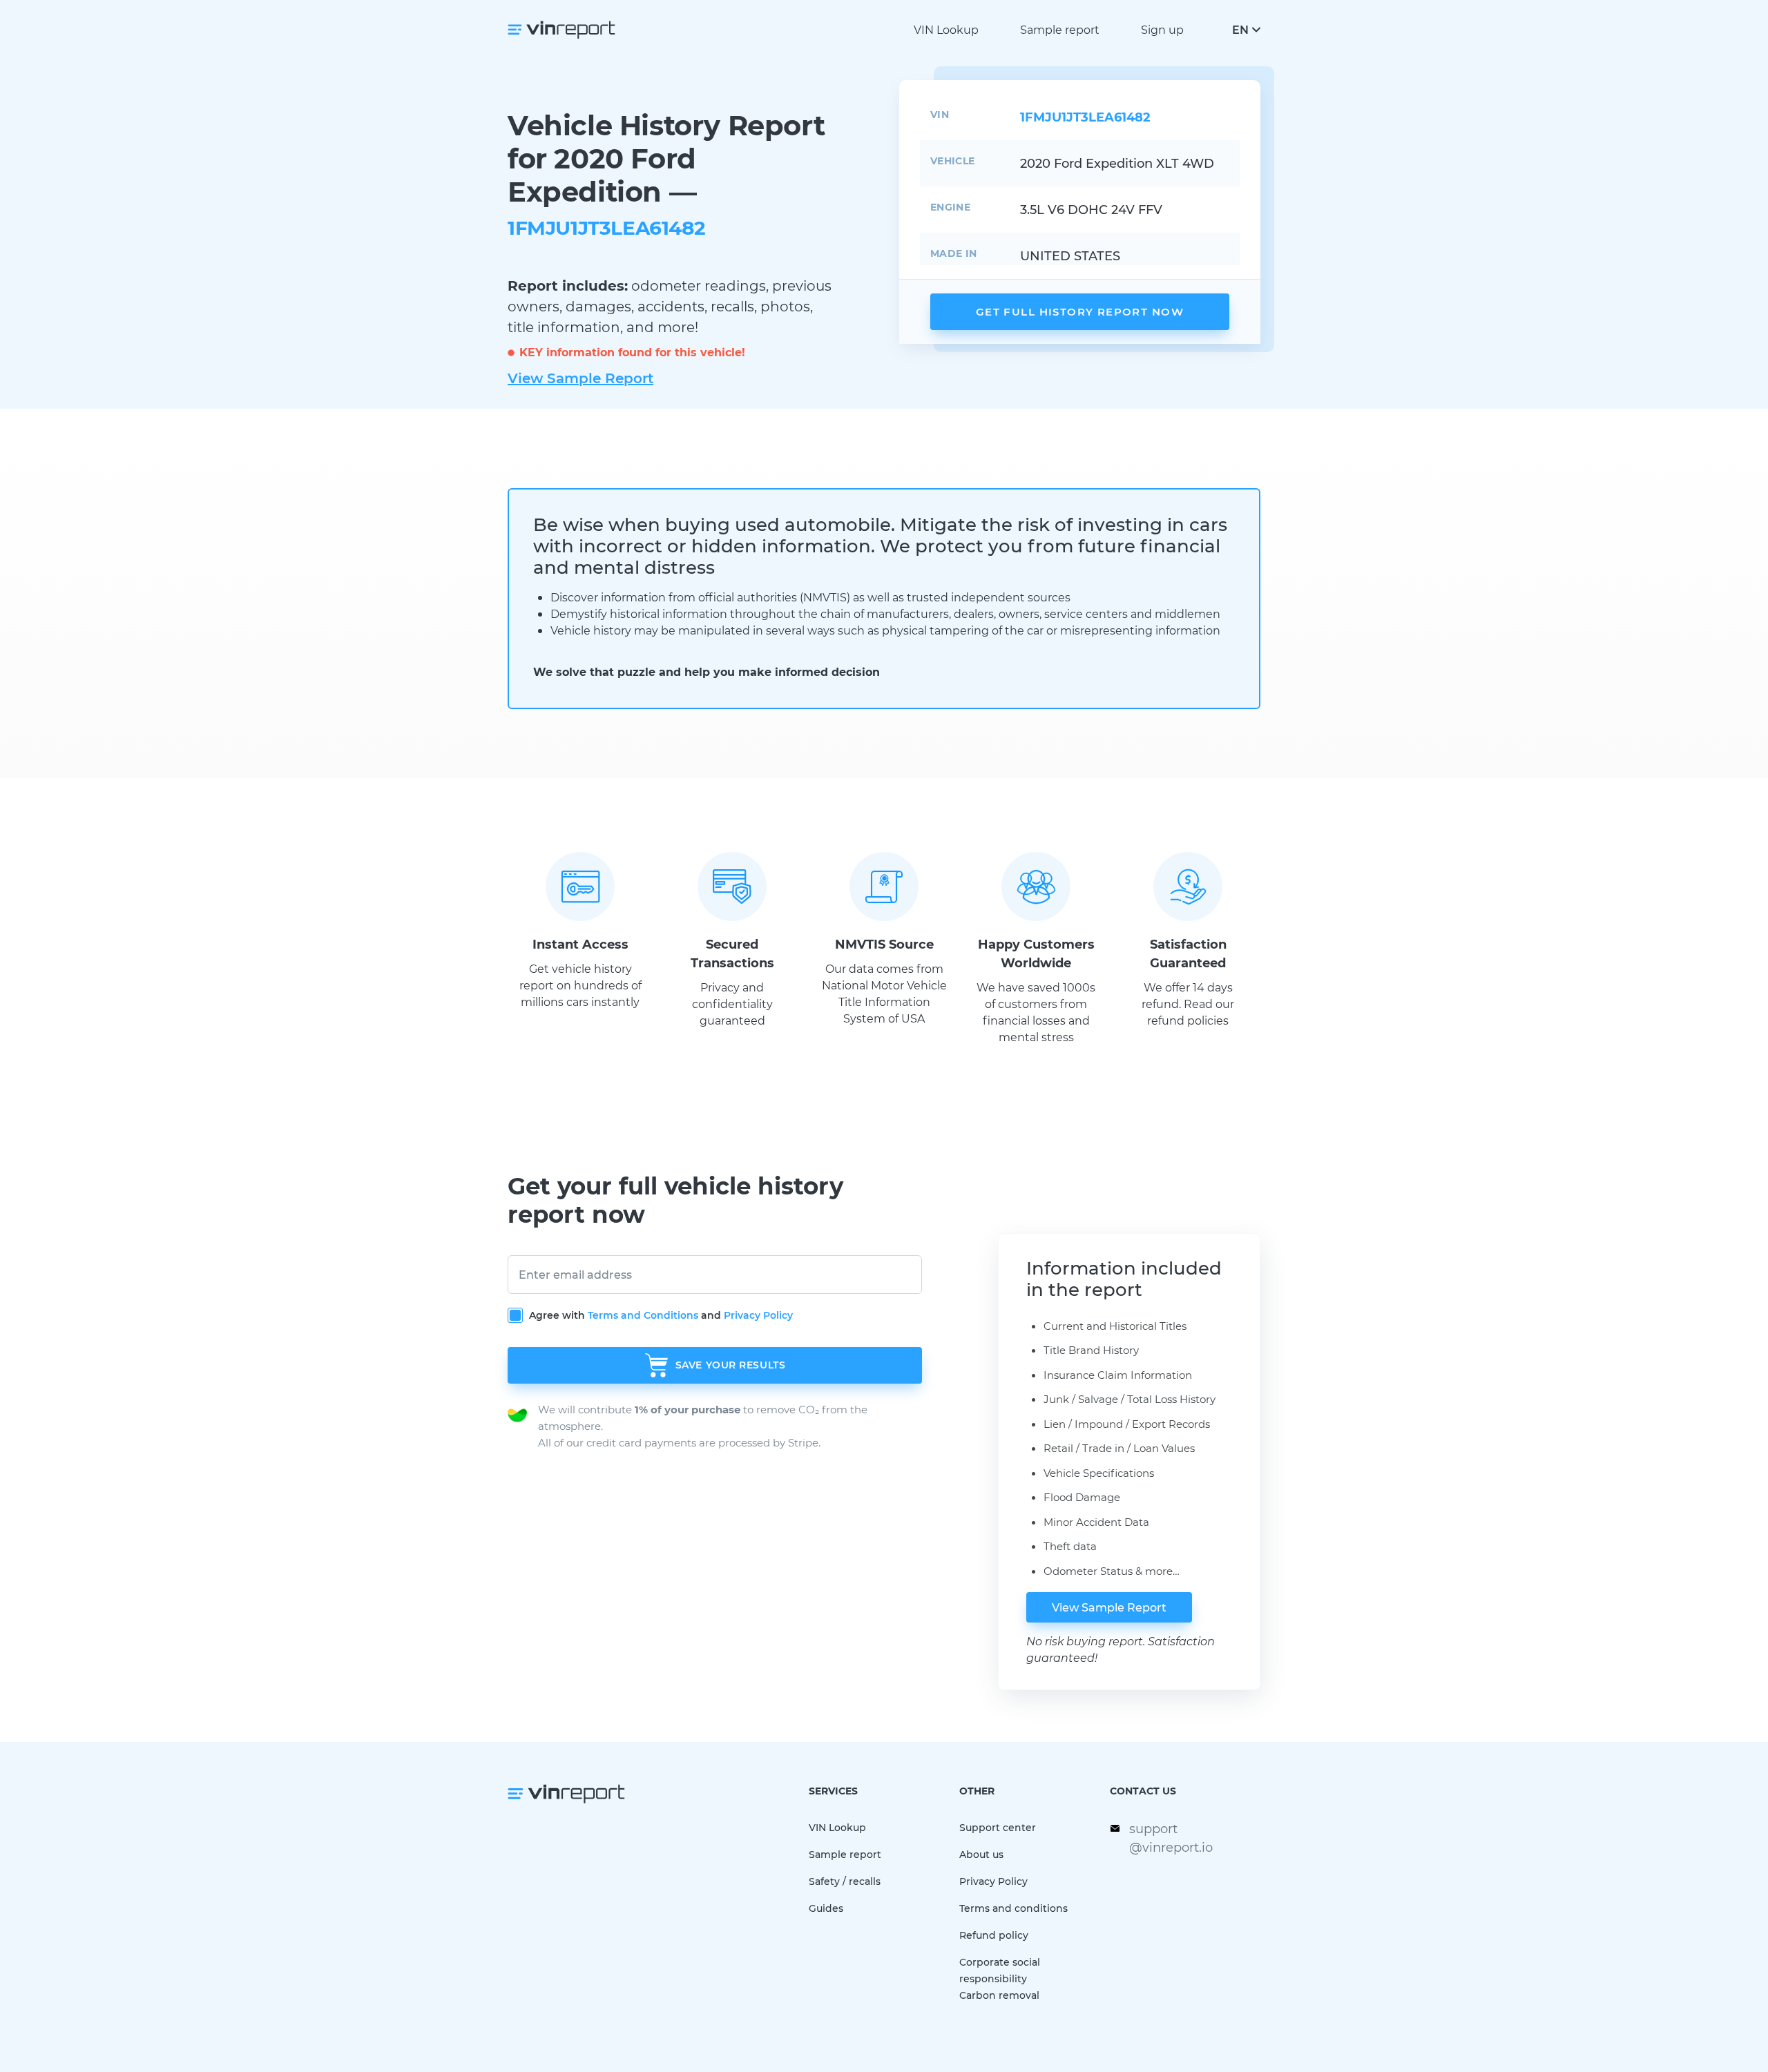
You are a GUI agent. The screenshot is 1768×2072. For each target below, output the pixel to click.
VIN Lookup (946, 29)
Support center (998, 1827)
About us (981, 1854)
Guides (826, 1908)
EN (1240, 29)
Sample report (1060, 29)
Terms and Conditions (643, 1315)
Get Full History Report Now (1080, 311)
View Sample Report (580, 378)
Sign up (1162, 29)
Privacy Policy (758, 1315)
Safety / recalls (845, 1881)
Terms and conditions (1013, 1908)
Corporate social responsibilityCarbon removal (1000, 1978)
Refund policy (994, 1935)
